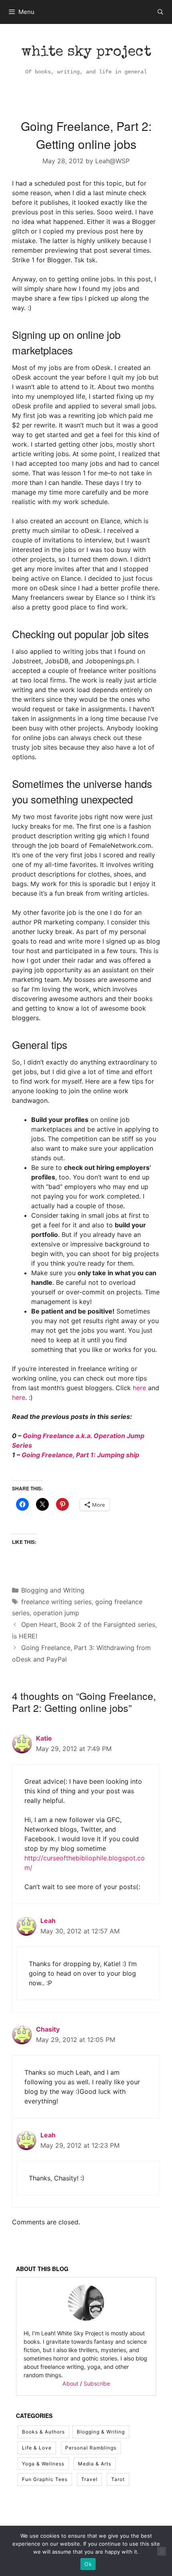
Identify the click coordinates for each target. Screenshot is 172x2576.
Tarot (118, 2479)
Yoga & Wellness (43, 2464)
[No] (162, 2551)
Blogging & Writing (101, 2432)
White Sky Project (86, 53)
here (139, 1388)
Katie (44, 1738)
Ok (88, 2564)
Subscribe (97, 2383)
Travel (89, 2479)
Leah (48, 1921)
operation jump (56, 1613)
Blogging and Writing (53, 1590)
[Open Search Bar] (160, 12)
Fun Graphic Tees (45, 2479)
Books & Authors (43, 2432)
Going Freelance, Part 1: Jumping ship (80, 1455)
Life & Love (37, 2448)
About (70, 2383)
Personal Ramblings (91, 2448)
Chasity (48, 2029)
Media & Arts (95, 2464)
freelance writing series (56, 1602)
